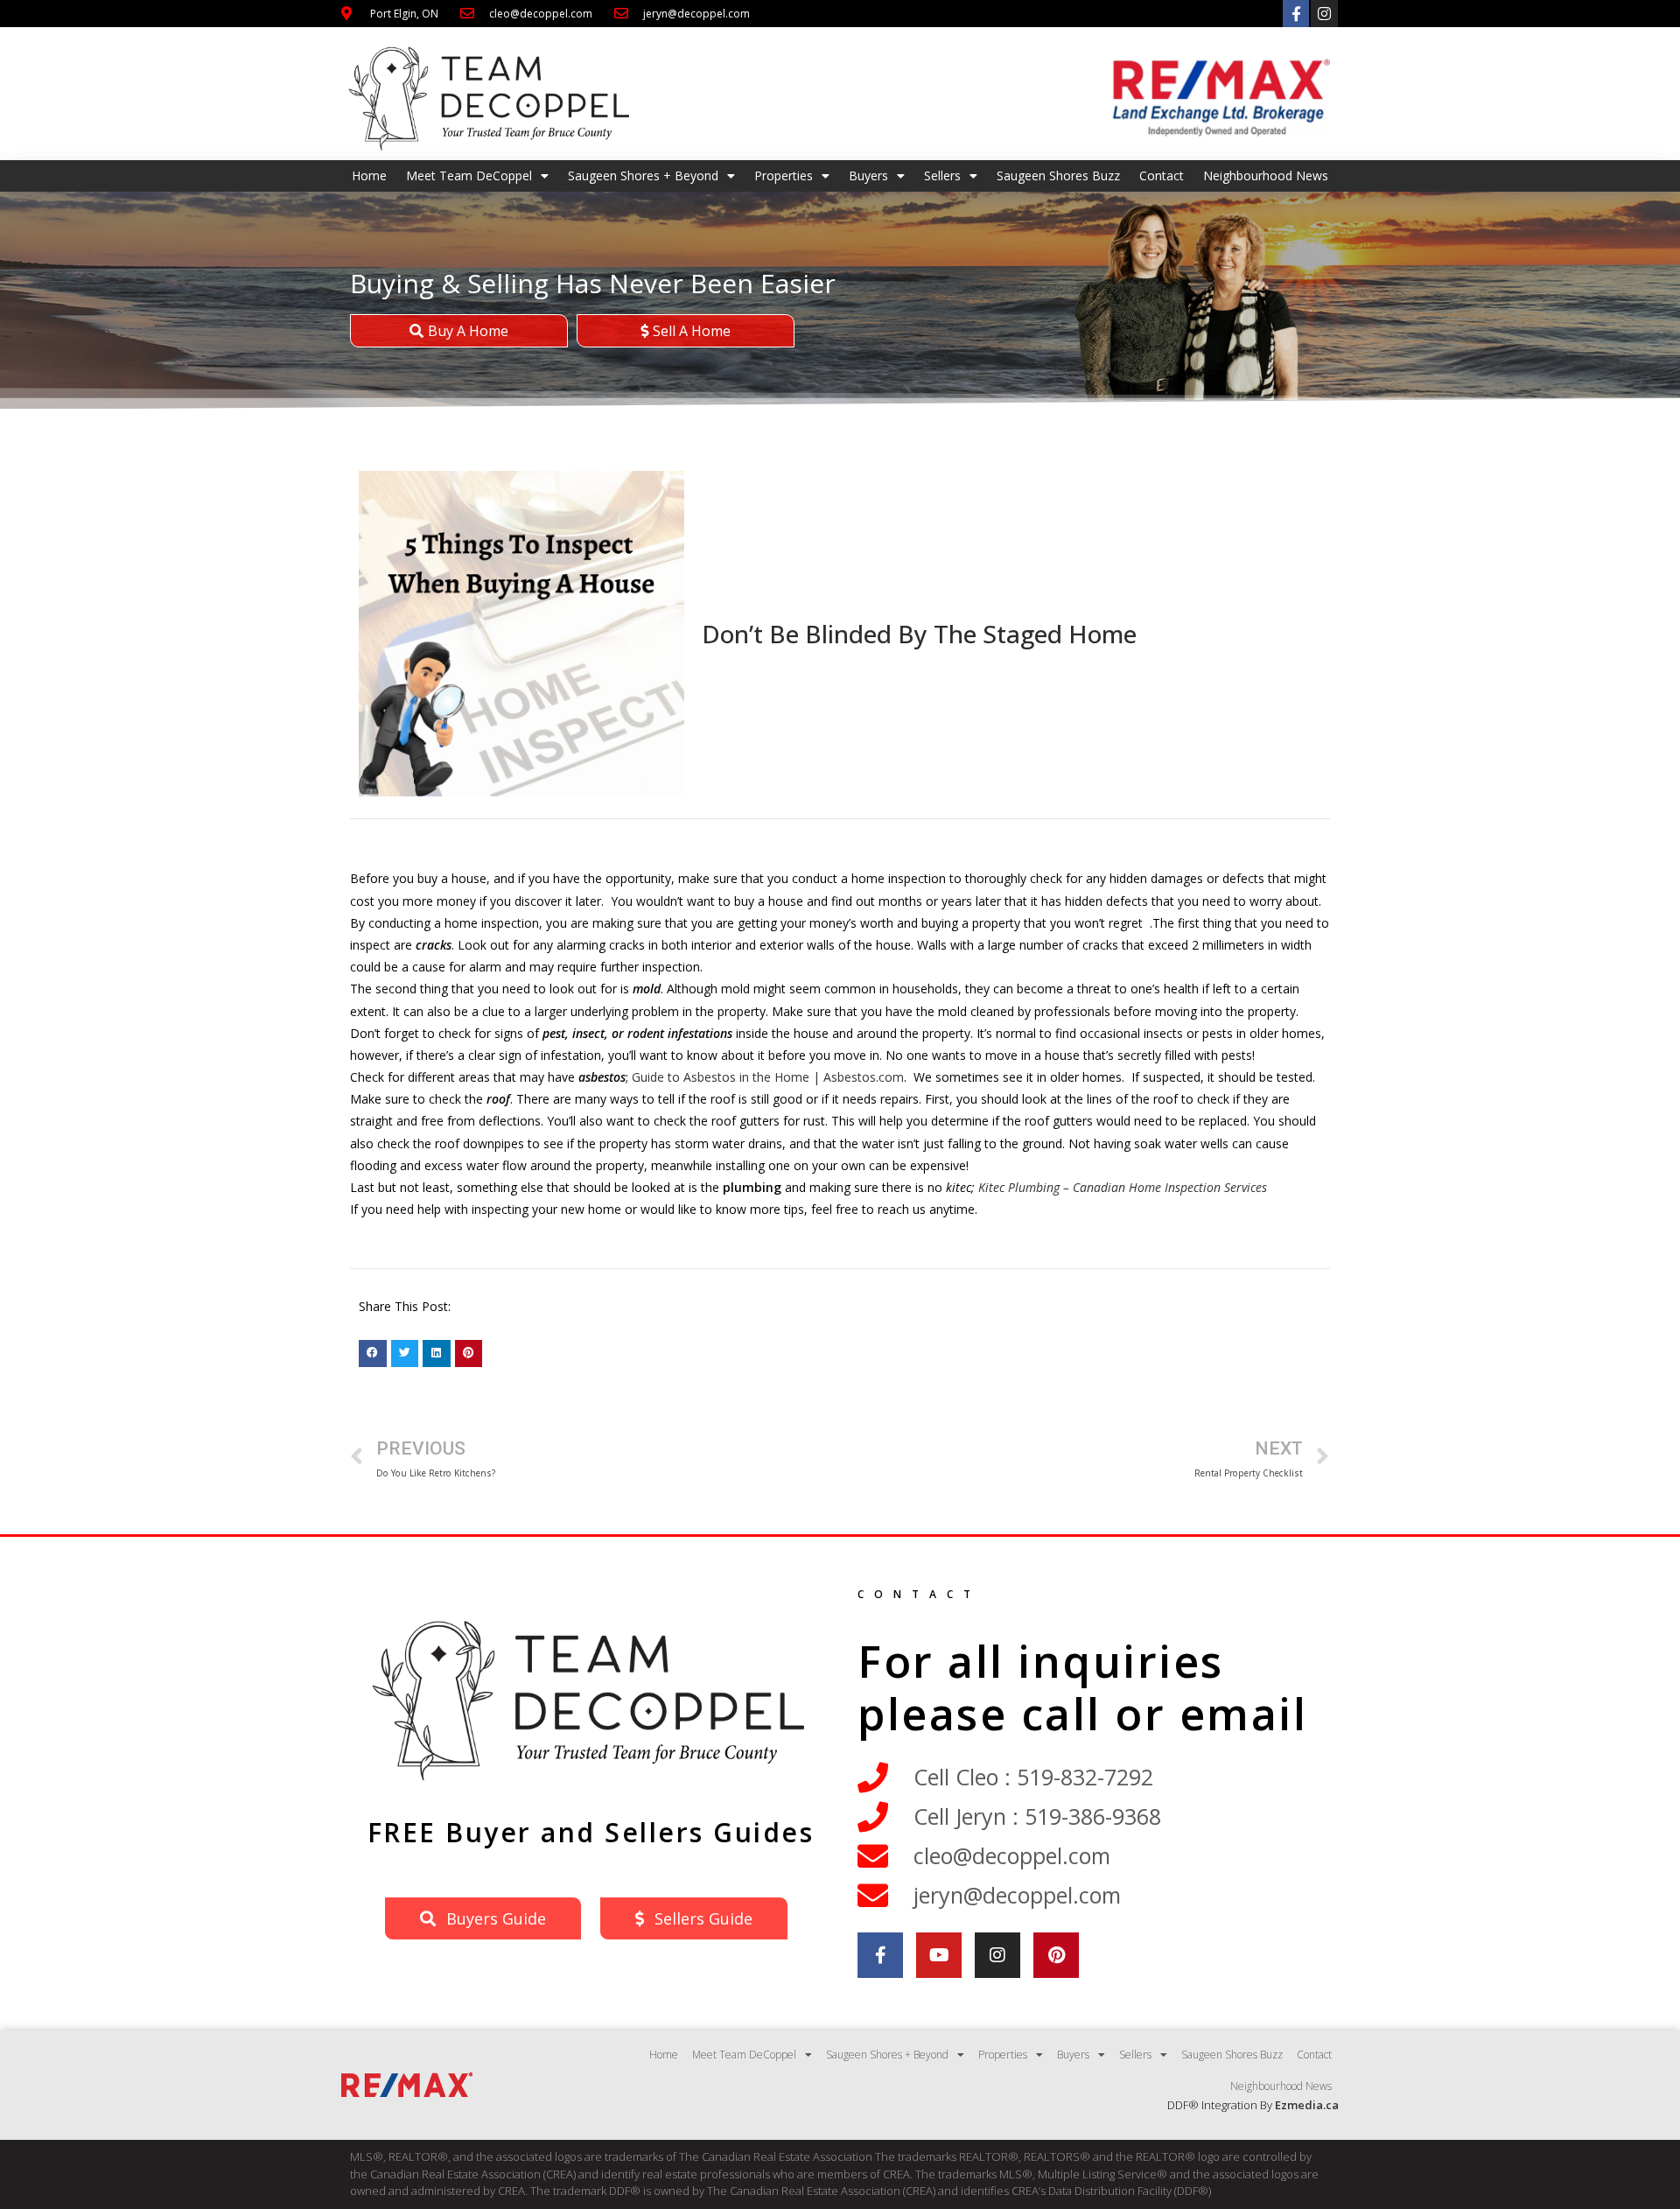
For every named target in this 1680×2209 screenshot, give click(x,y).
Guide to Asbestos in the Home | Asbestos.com (768, 1077)
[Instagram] (1324, 14)
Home (369, 175)
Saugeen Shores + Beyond (643, 175)
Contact (1162, 175)
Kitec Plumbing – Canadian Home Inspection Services (1123, 1187)
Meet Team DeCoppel (469, 175)
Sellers (942, 175)
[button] (373, 1354)
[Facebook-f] (1296, 14)
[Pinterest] (1056, 1955)
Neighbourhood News (1266, 175)
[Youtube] (939, 1955)
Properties (784, 175)
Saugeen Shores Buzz (1058, 175)
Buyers (868, 175)
